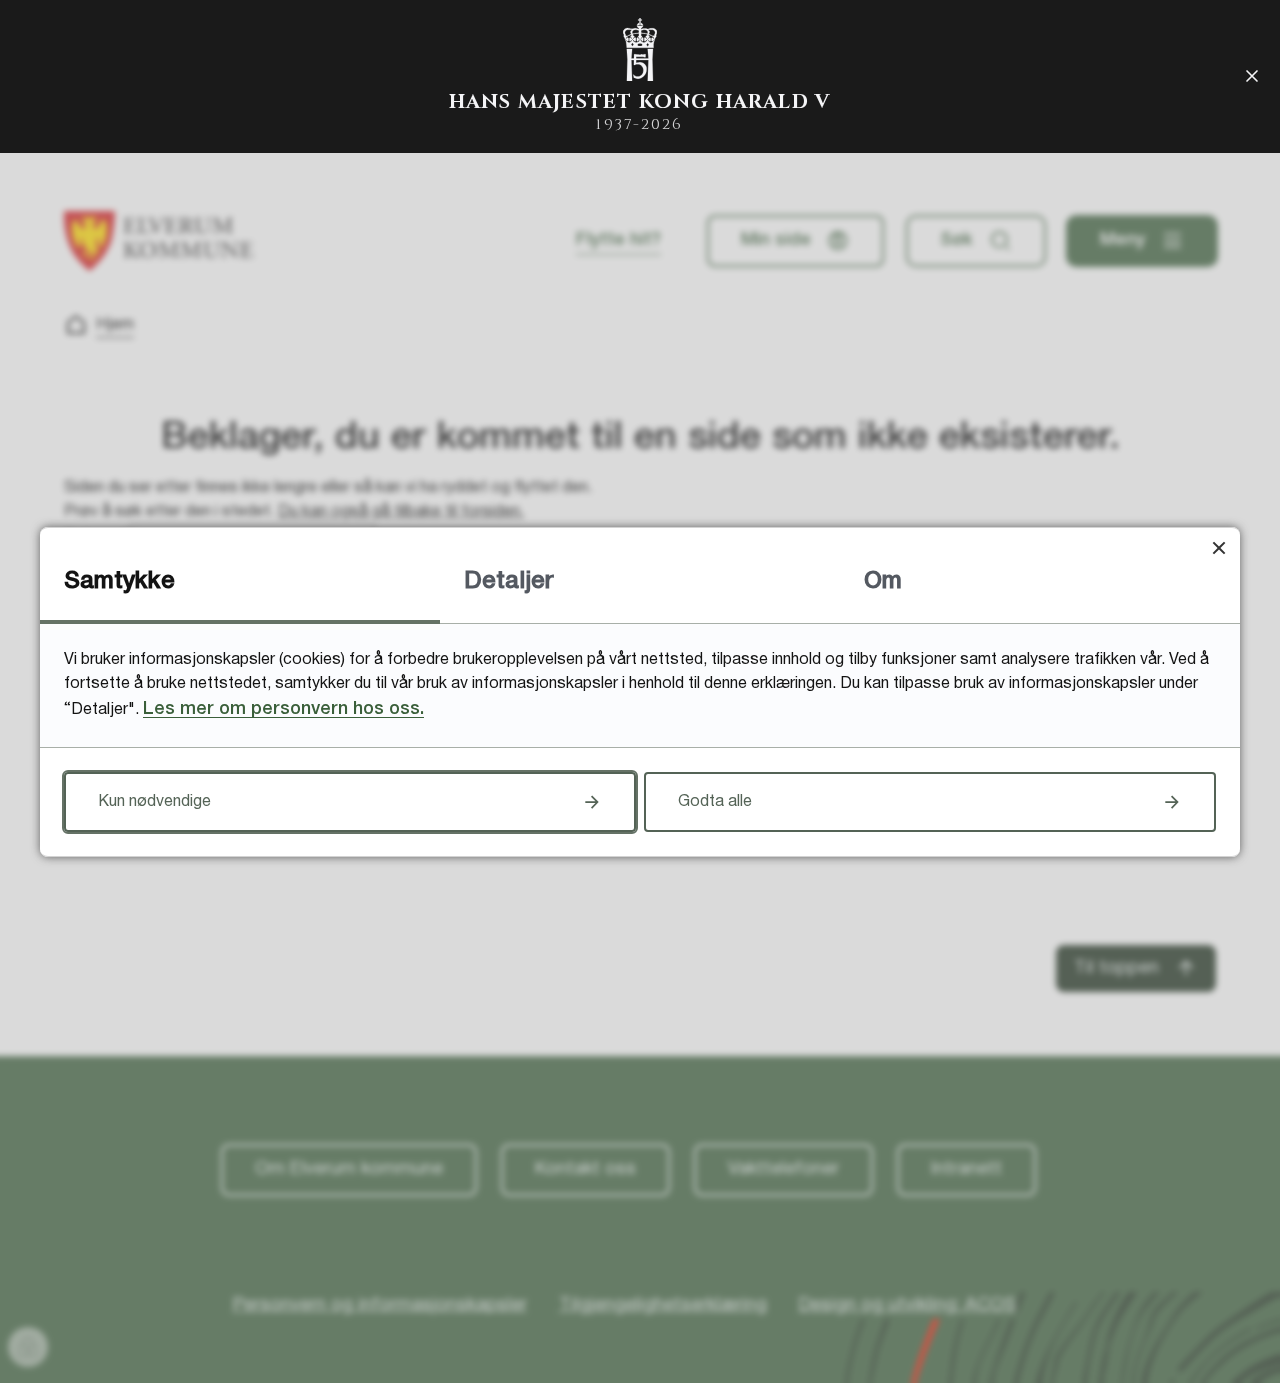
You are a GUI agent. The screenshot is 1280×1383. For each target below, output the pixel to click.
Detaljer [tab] (509, 582)
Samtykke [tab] (119, 582)
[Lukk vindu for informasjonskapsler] (1218, 548)
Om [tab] (883, 582)
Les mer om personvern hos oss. (283, 709)
